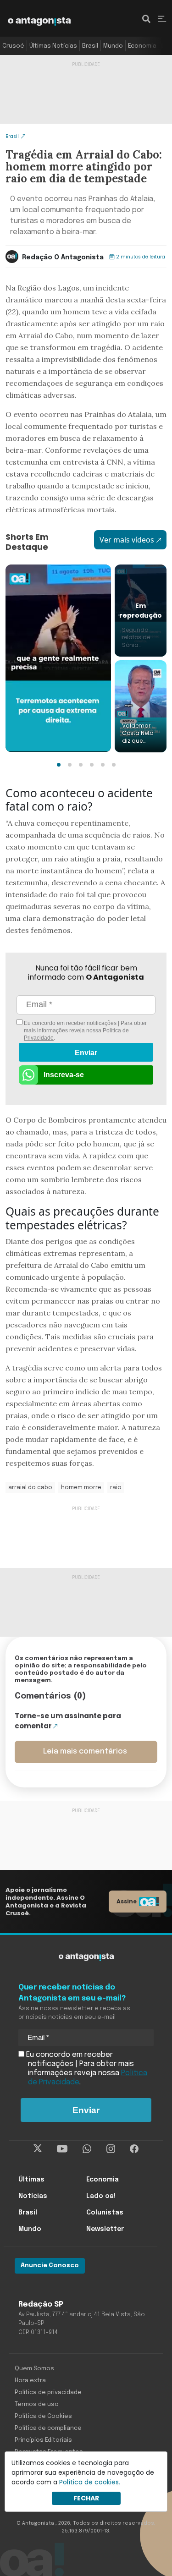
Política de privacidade (48, 2392)
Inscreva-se (64, 1075)
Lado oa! (101, 2196)
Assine (127, 1901)
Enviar (86, 1053)
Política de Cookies (43, 2416)
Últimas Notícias (53, 46)
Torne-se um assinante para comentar (68, 1721)
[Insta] (111, 2149)
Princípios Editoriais (43, 2440)
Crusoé (13, 46)
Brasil (90, 46)
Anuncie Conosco (50, 2266)
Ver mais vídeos (127, 540)
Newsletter (105, 2229)
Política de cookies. (90, 2482)
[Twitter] (38, 2149)
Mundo (113, 46)
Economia (142, 46)
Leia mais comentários (85, 1751)
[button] (59, 765)
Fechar (86, 2498)
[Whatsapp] (87, 2149)
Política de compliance (48, 2428)
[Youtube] (62, 2149)
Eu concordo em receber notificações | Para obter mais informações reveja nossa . (85, 1030)
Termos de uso (37, 2404)
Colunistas (105, 2213)
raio (116, 1488)
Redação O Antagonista (63, 258)
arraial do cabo (30, 1488)
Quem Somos (34, 2369)
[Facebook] (134, 2149)
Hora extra (30, 2381)
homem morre (81, 1488)
